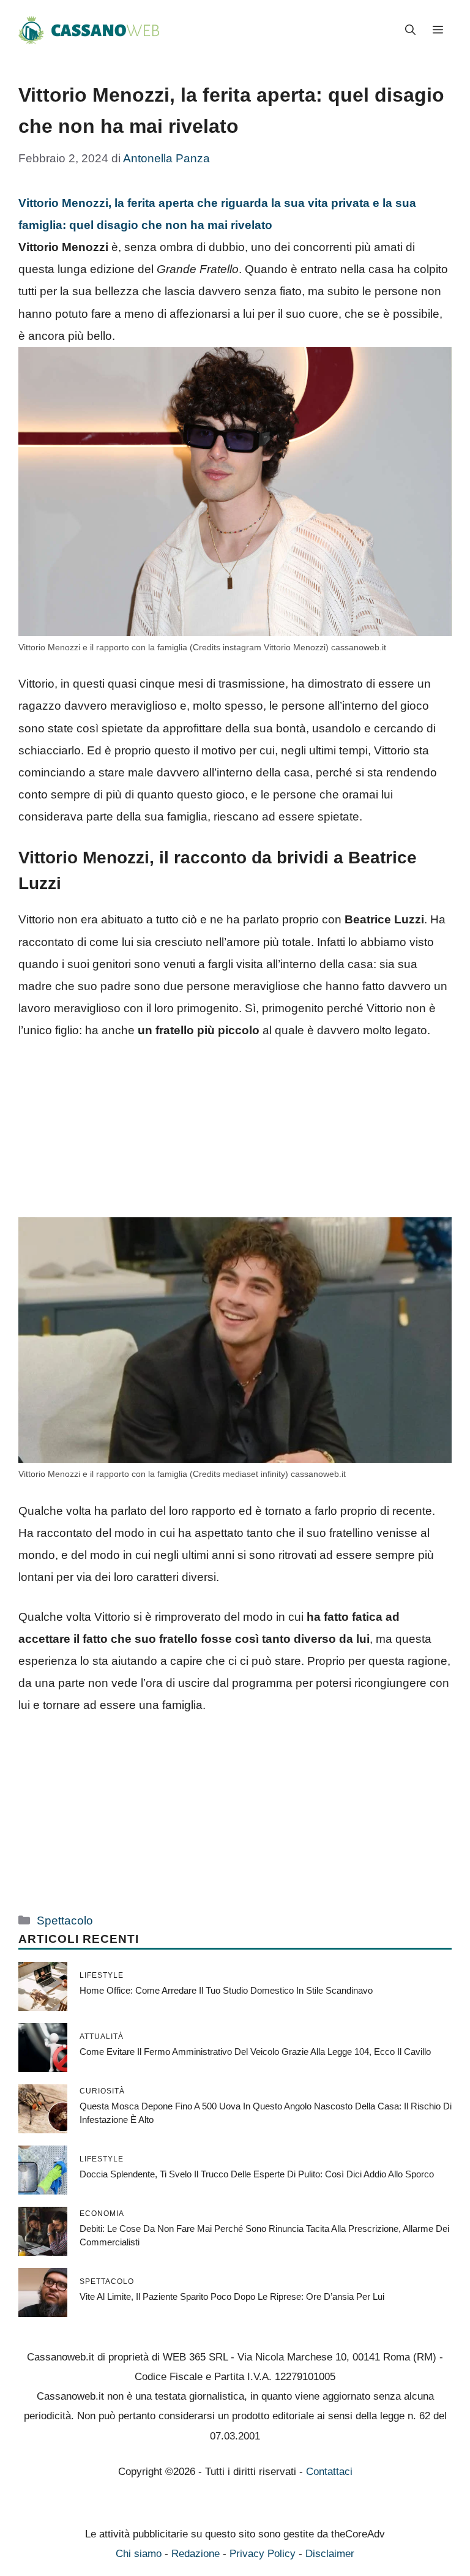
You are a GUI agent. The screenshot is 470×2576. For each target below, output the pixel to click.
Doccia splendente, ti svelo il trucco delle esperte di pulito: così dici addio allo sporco (257, 2174)
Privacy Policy (263, 2554)
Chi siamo (139, 2554)
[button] (410, 31)
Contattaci (329, 2472)
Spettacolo (65, 1921)
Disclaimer (330, 2554)
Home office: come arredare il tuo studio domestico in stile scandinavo (226, 1990)
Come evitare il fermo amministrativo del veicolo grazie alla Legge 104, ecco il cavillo (255, 2052)
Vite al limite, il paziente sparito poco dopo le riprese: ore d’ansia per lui (232, 2296)
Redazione (196, 2554)
